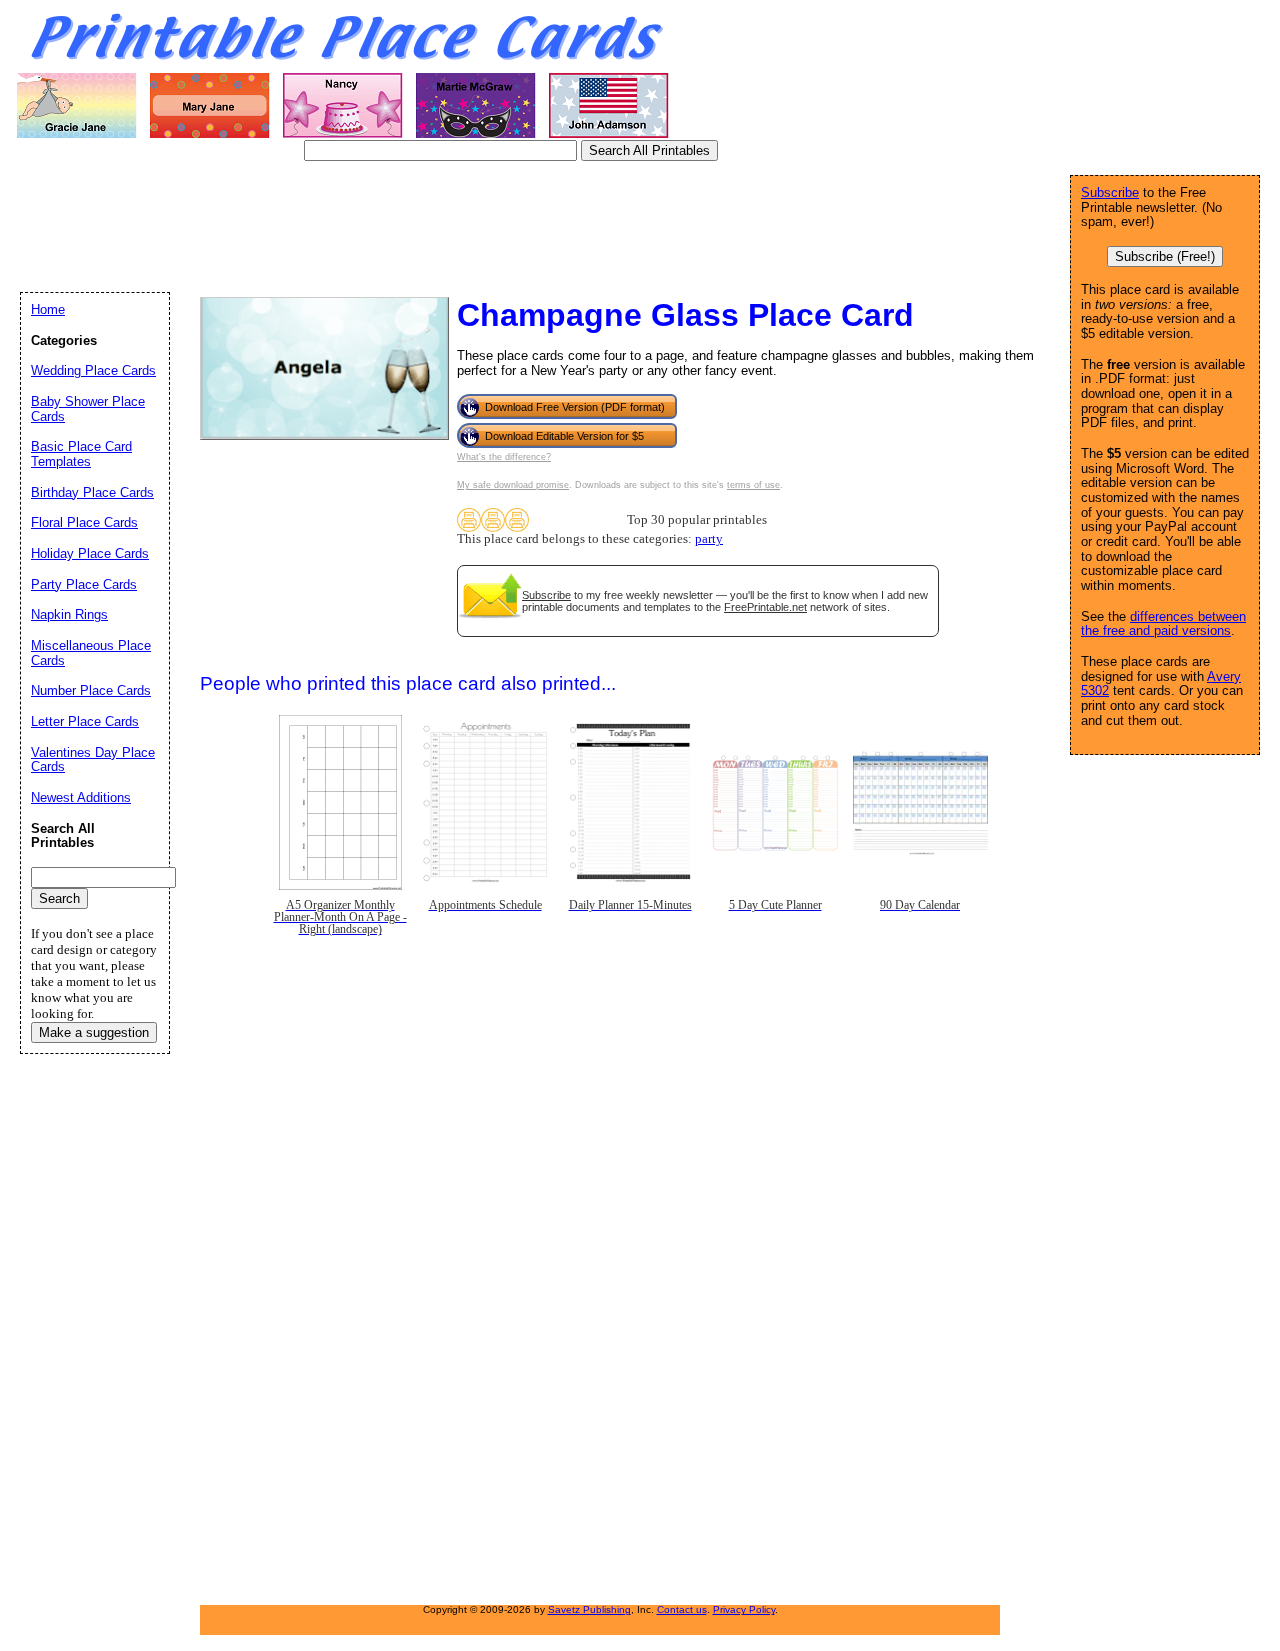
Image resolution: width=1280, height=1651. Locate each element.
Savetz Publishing (589, 1609)
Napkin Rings (69, 614)
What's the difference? (504, 457)
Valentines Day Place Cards (93, 760)
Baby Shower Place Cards (88, 409)
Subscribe (546, 595)
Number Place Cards (91, 690)
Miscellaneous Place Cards (91, 653)
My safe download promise (513, 485)
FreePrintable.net (765, 607)
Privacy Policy (744, 1609)
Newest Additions (81, 797)
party (709, 539)
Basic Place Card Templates (81, 454)
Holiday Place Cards (90, 553)
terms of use (753, 485)
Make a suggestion (94, 1032)
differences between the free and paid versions (1163, 624)
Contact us (682, 1609)
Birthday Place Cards (92, 492)
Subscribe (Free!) (1165, 256)
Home (48, 309)
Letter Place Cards (85, 721)
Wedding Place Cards (93, 370)
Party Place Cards (84, 584)
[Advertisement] (384, 225)
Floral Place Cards (84, 522)
